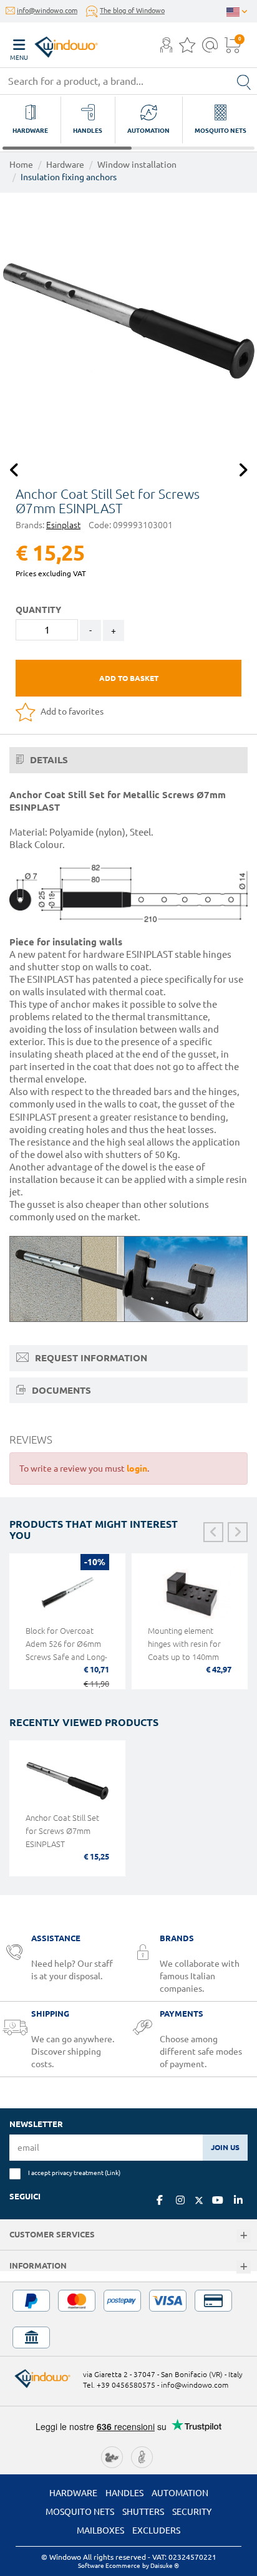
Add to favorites (71, 712)
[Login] (166, 49)
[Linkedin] (238, 2200)
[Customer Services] (244, 2236)
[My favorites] (187, 49)
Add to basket (129, 678)
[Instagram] (180, 2200)
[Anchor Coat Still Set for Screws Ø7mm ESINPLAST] (128, 321)
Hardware (65, 165)
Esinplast (63, 525)
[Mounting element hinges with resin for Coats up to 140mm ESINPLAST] (190, 1594)
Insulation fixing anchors (69, 177)
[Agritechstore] (112, 2456)
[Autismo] (142, 2456)
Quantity (38, 610)
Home (21, 165)
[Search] (244, 81)
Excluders (156, 2530)
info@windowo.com (47, 11)
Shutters (143, 2512)
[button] (166, 46)
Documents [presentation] (60, 1390)
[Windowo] (54, 44)
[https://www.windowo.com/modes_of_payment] (128, 2319)
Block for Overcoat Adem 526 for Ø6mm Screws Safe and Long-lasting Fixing (66, 1650)
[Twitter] (199, 2201)
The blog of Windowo (132, 11)
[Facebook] (160, 2200)
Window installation (137, 165)
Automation (180, 2493)
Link (113, 2173)
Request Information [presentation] (90, 1358)
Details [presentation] (48, 760)
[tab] (128, 760)
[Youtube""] (218, 2200)
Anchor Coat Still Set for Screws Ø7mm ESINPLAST (62, 1831)
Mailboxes (100, 2530)
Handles (124, 2493)
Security (192, 2512)
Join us (225, 2147)
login (137, 1469)
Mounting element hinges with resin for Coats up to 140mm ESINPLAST (184, 1650)
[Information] (244, 2267)
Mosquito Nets (80, 2512)
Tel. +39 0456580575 (119, 2385)
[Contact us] (210, 49)
